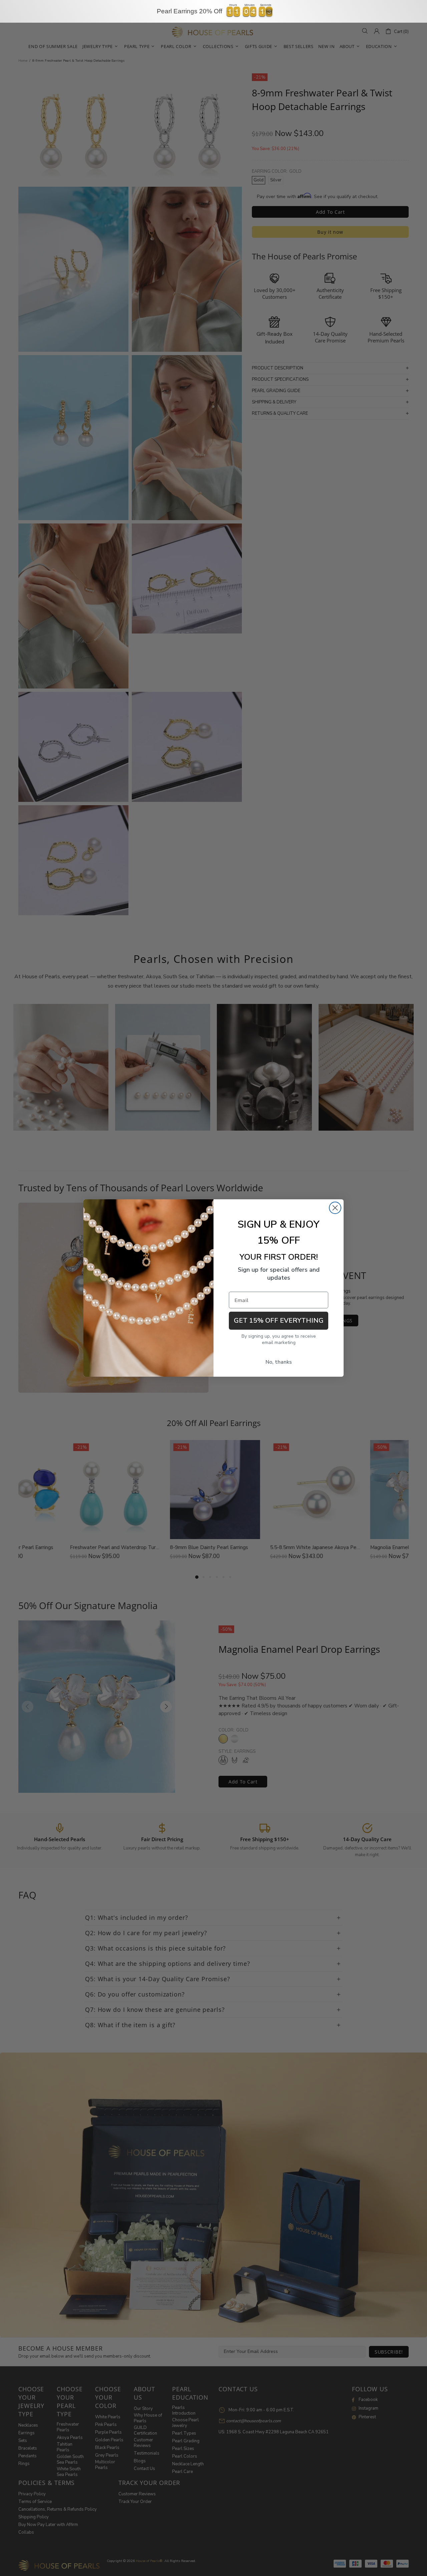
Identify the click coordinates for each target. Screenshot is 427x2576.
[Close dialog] (335, 1208)
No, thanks (279, 1362)
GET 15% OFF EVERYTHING (279, 1321)
